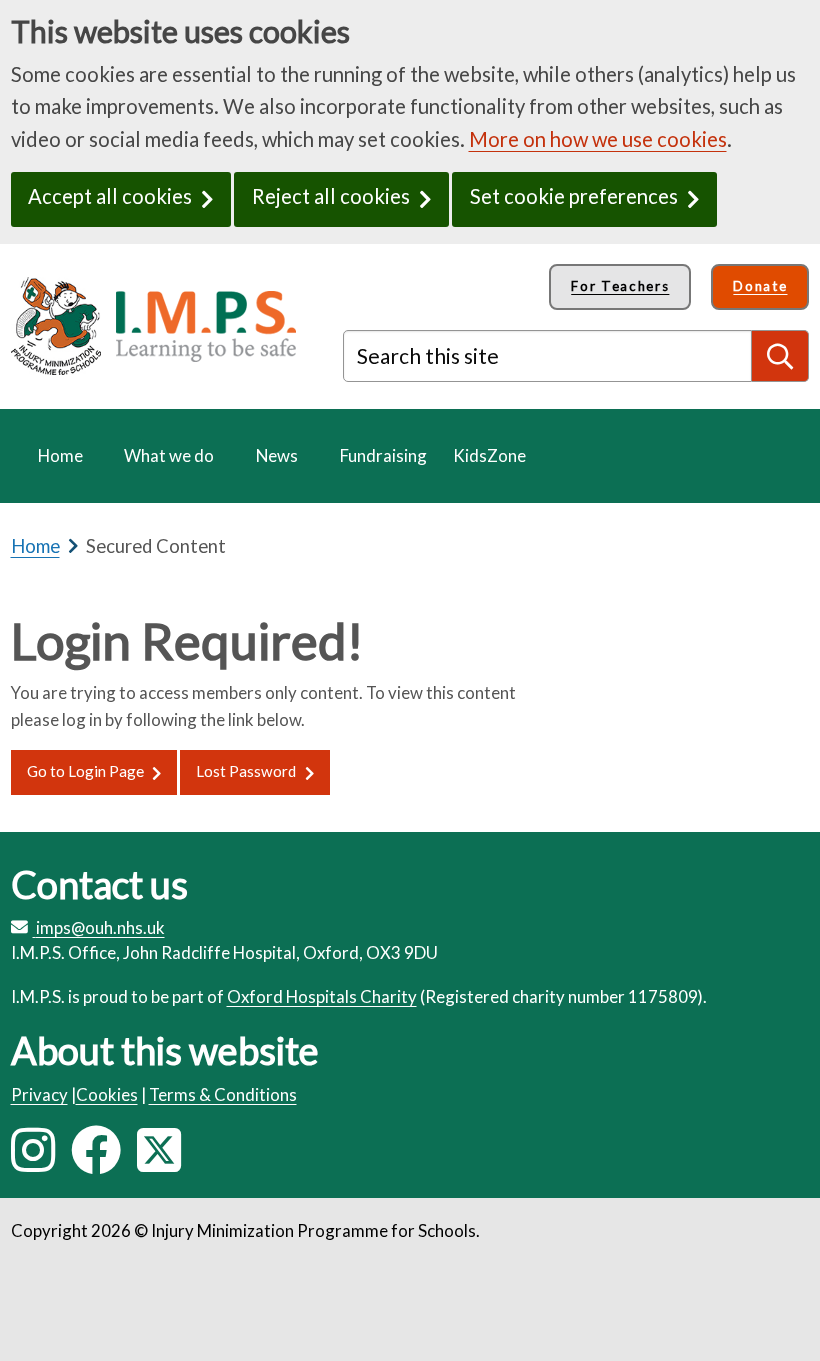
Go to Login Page (85, 771)
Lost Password (246, 771)
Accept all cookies (110, 196)
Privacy (39, 1094)
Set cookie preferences (574, 196)
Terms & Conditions (223, 1094)
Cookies (107, 1094)
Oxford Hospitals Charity (322, 996)
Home (35, 546)
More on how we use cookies (598, 139)
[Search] (781, 356)
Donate (760, 286)
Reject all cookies (331, 196)
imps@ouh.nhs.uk (100, 927)
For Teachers (620, 286)
